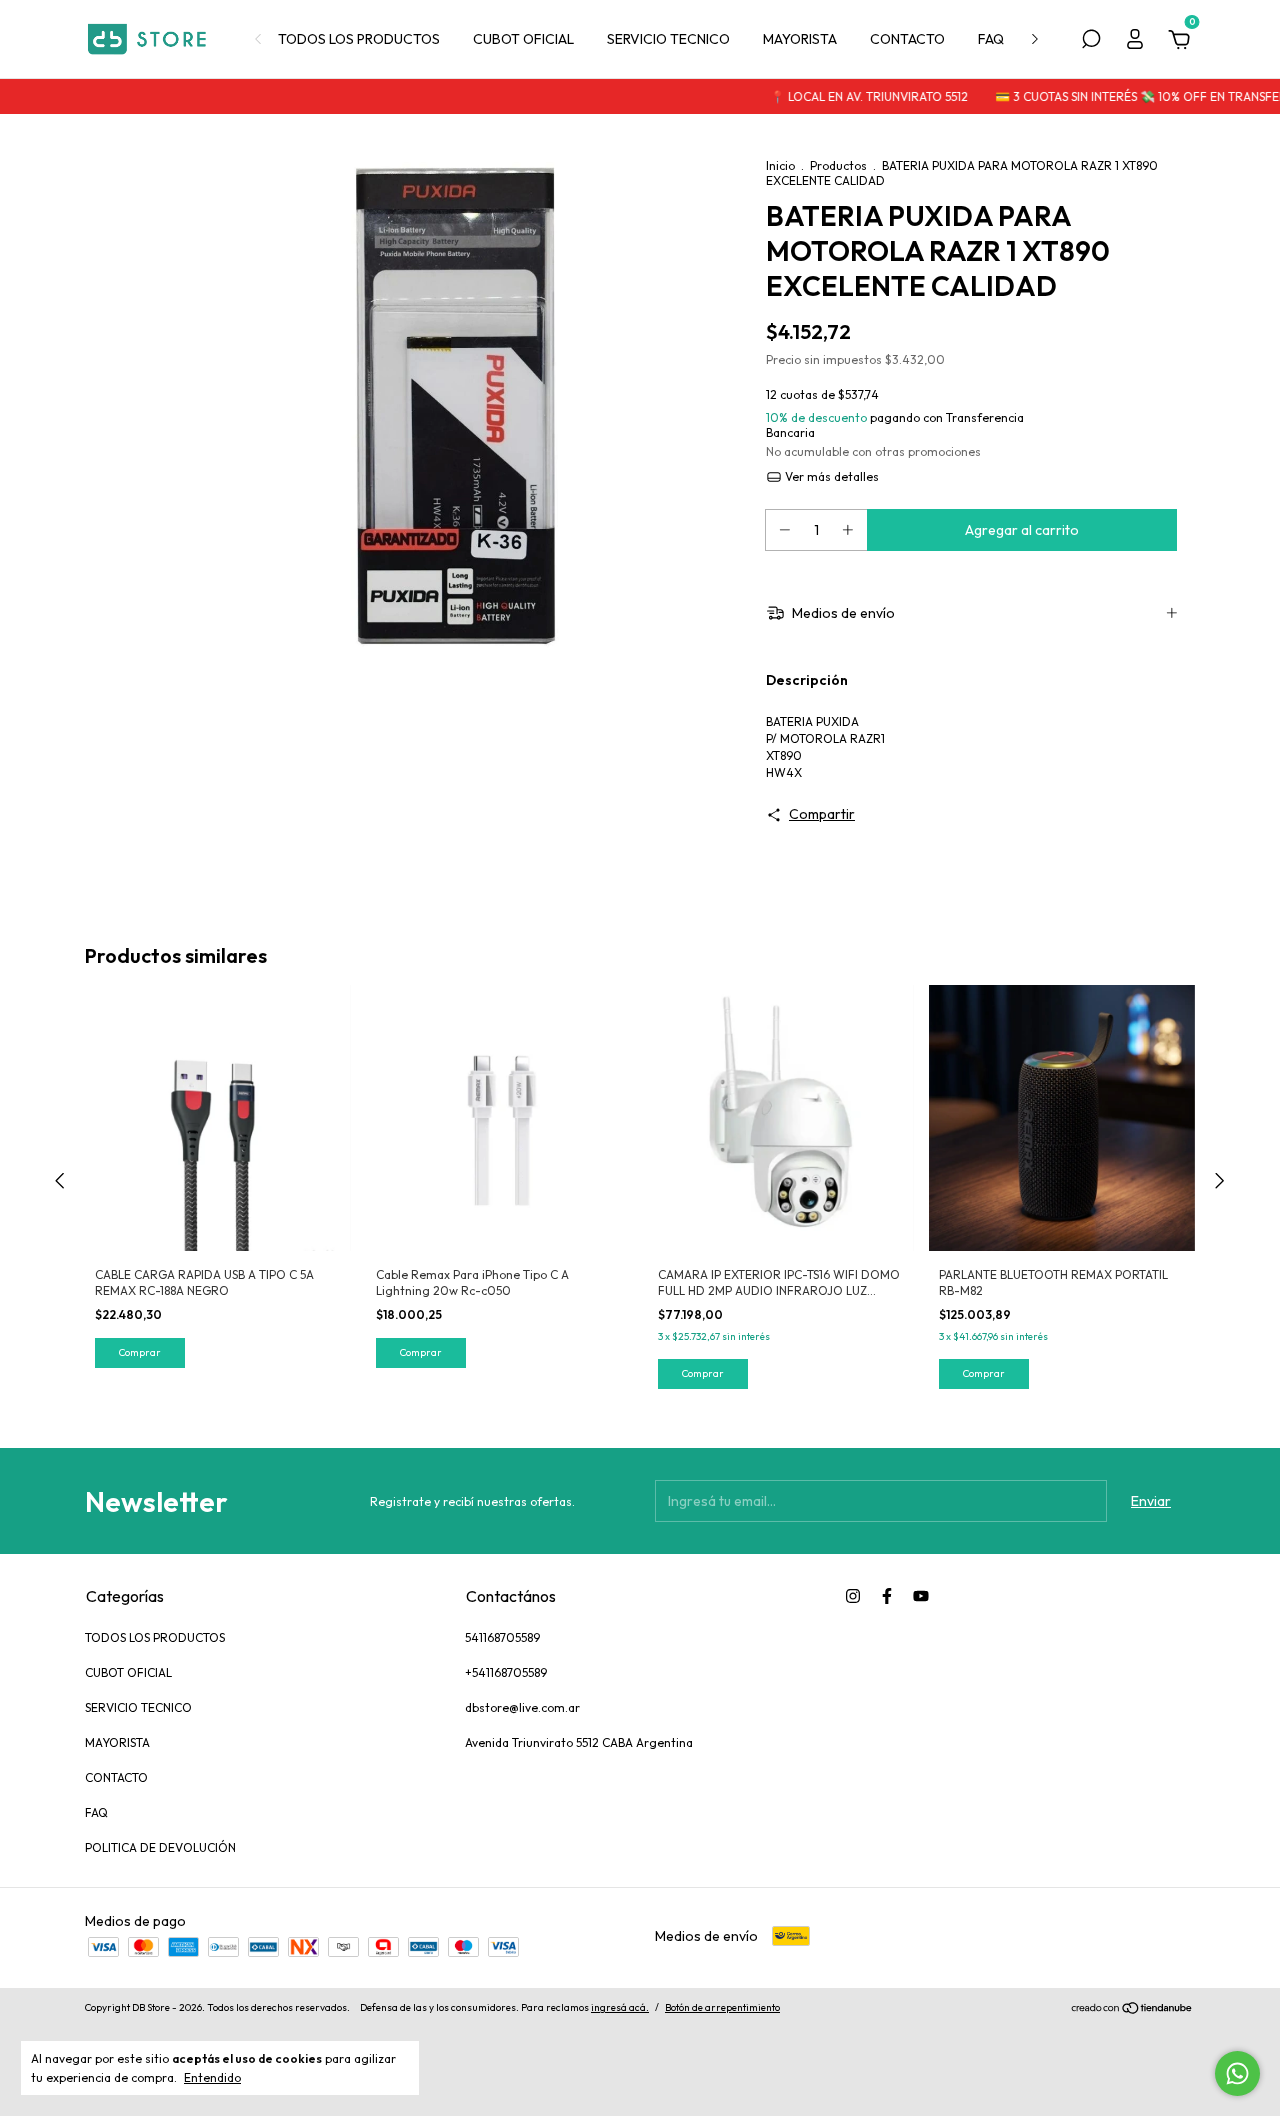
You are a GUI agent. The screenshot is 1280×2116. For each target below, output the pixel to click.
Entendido (212, 2077)
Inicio (780, 165)
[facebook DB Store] (887, 1596)
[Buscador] (1091, 42)
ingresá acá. (620, 2007)
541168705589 (502, 1637)
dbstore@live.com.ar (522, 1707)
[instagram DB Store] (853, 1596)
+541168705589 (506, 1672)
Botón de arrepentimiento (722, 2007)
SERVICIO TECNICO (668, 39)
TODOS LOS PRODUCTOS (359, 39)
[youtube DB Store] (921, 1596)
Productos (838, 165)
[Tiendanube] (1132, 2010)
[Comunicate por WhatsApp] (1237, 2073)
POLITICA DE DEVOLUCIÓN (160, 1847)
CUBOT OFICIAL (523, 39)
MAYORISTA (800, 39)
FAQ (991, 39)
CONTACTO (907, 39)
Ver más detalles (830, 476)
